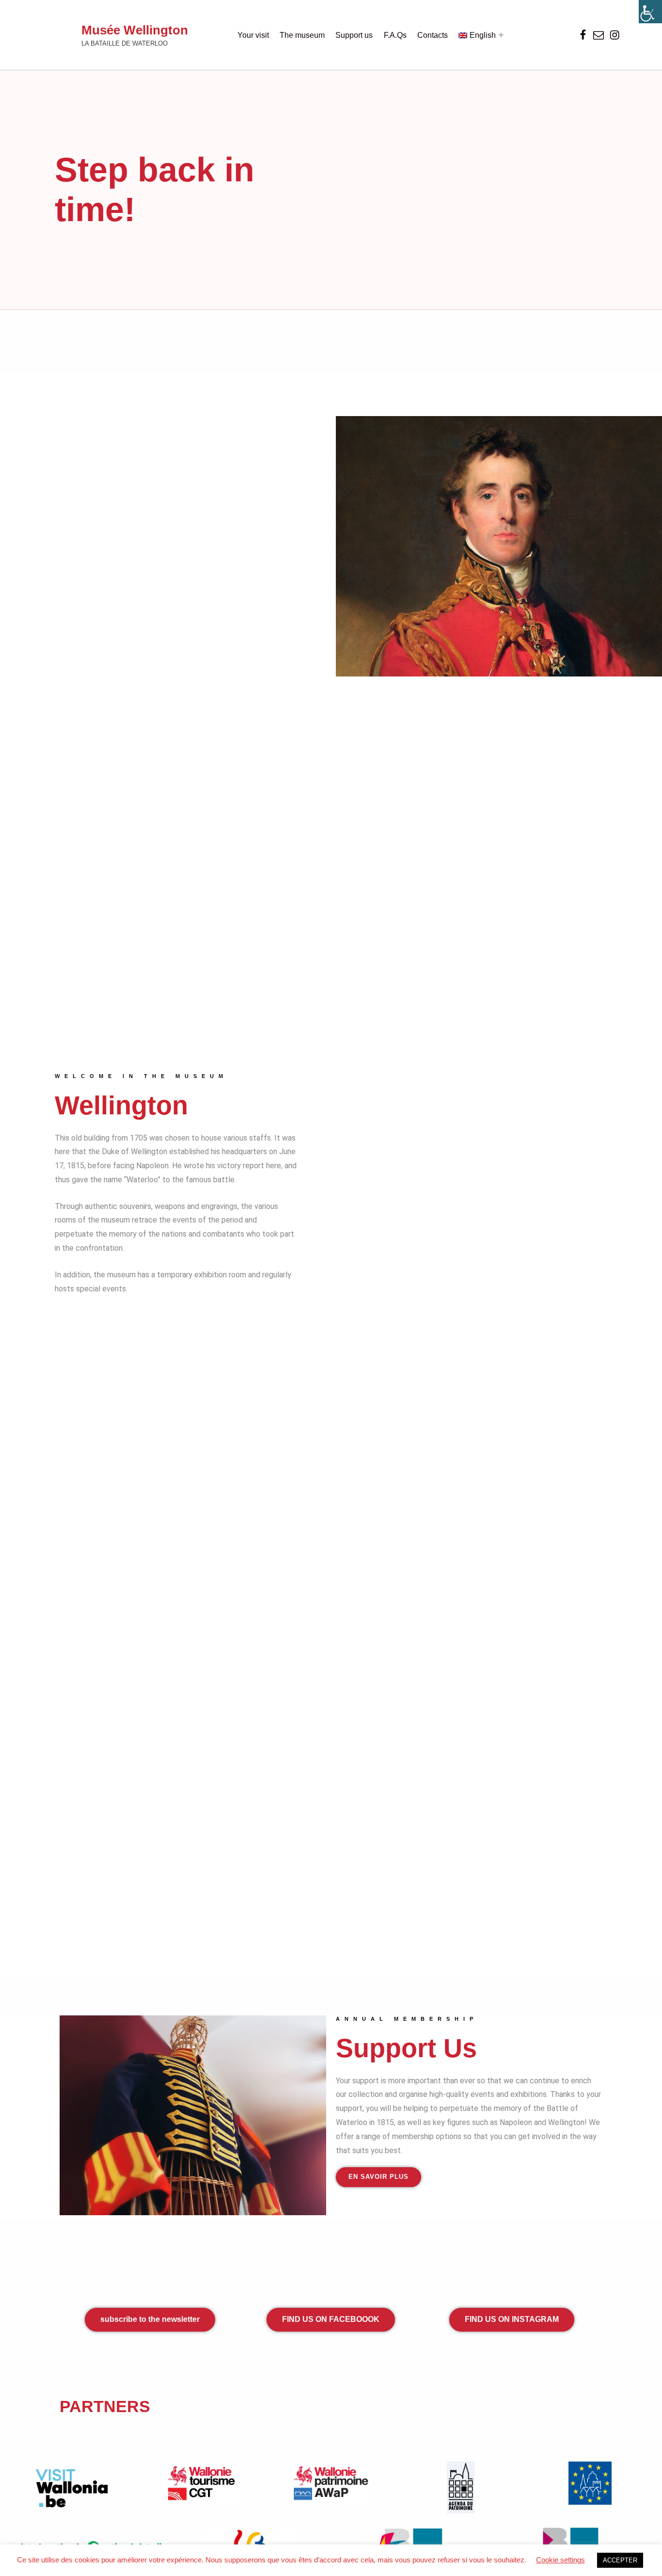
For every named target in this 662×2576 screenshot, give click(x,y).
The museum (302, 35)
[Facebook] (583, 35)
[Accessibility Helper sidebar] (650, 12)
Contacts (433, 35)
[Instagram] (614, 35)
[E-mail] (599, 35)
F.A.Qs (395, 35)
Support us (354, 35)
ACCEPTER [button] (620, 2560)
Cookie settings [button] (560, 2560)
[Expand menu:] (501, 35)
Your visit (253, 35)
